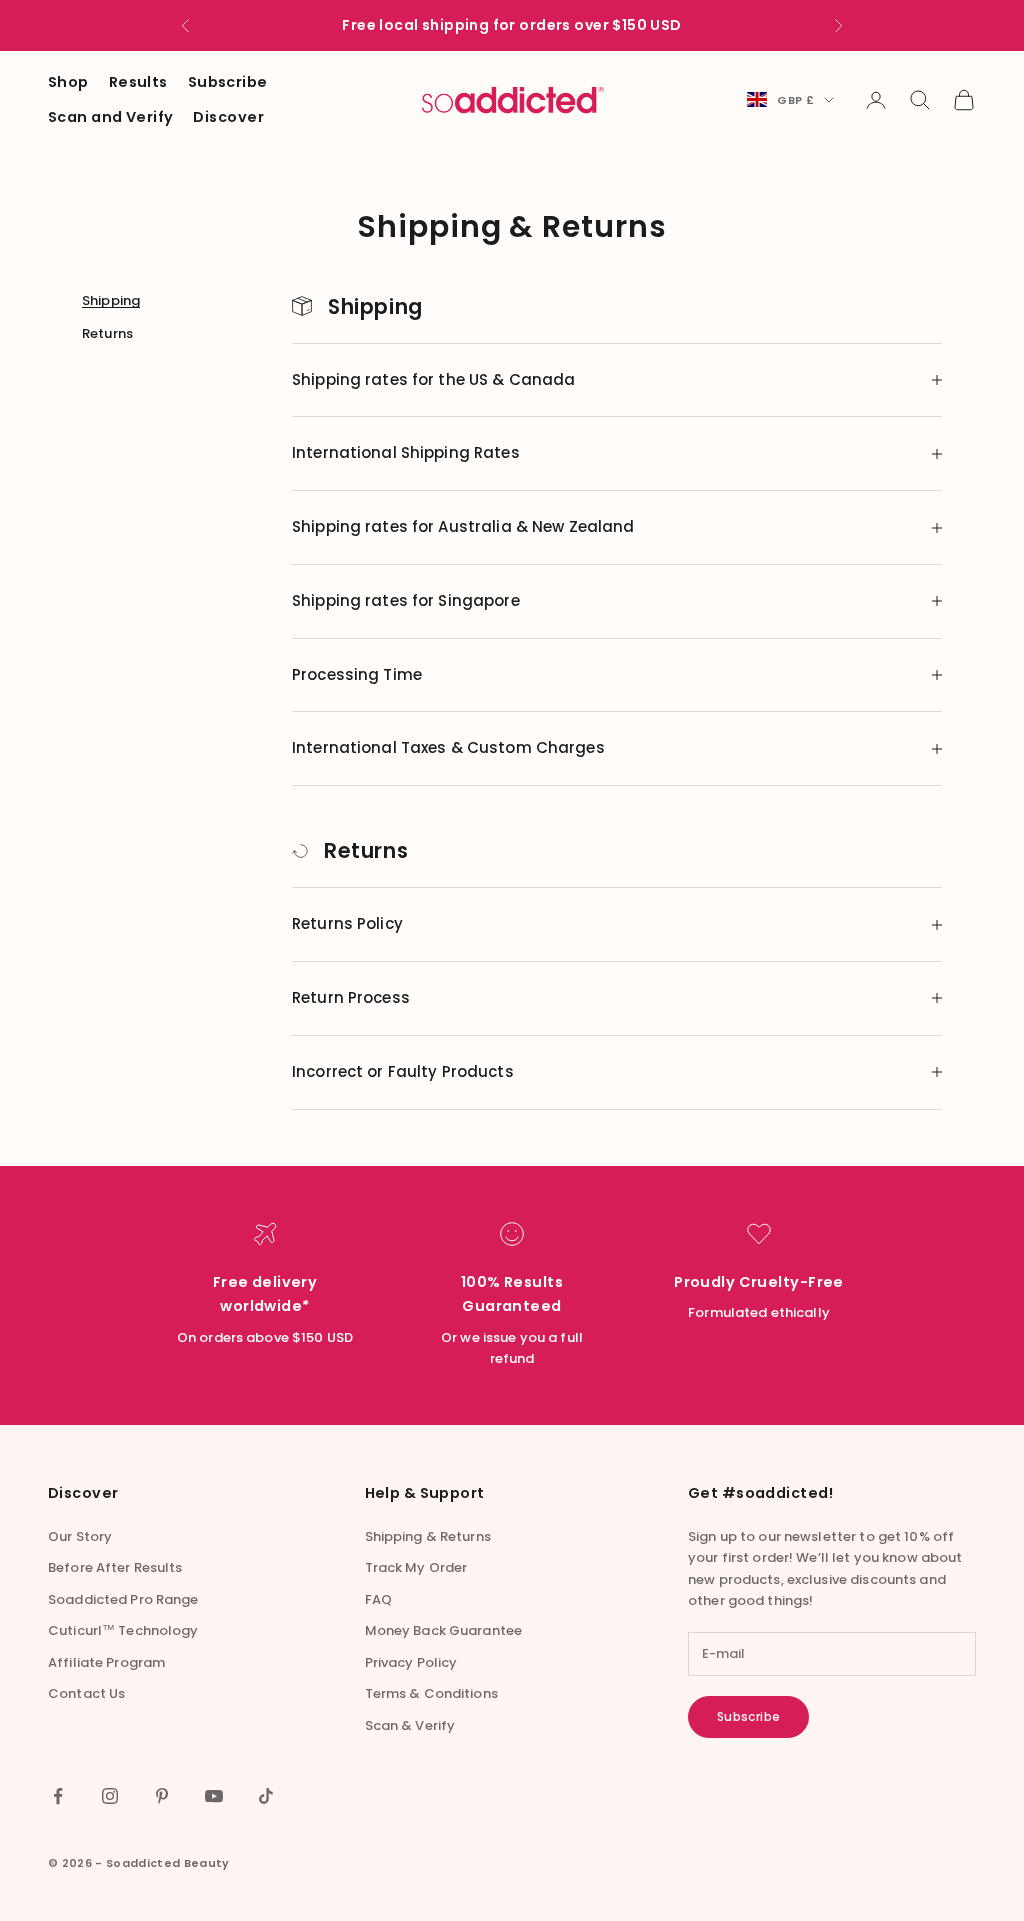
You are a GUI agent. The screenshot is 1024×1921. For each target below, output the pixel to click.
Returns (107, 333)
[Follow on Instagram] (110, 1796)
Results (138, 82)
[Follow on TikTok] (266, 1796)
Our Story (80, 1536)
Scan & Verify (410, 1725)
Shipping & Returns (428, 1536)
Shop (68, 82)
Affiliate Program (106, 1662)
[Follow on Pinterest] (162, 1796)
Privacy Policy (411, 1662)
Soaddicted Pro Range (123, 1599)
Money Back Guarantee (444, 1630)
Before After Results (115, 1567)
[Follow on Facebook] (58, 1796)
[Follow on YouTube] (214, 1796)
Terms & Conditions (431, 1693)
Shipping (111, 300)
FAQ (378, 1599)
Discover (228, 117)
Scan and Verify (110, 117)
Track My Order (416, 1567)
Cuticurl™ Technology (123, 1630)
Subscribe (228, 82)
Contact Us (86, 1693)
